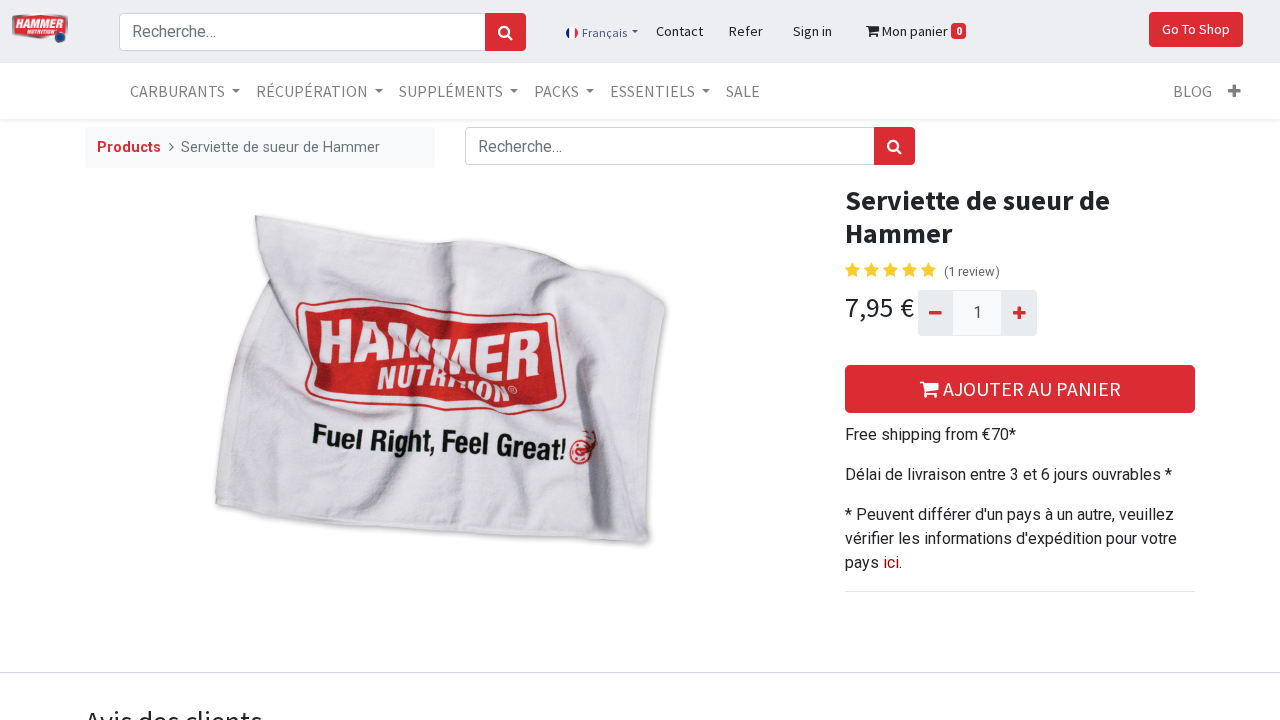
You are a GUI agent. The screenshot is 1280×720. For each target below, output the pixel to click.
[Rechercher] (505, 32)
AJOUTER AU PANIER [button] (1030, 388)
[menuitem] (743, 91)
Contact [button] (679, 31)
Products (129, 147)
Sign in (812, 31)
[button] (1234, 91)
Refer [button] (746, 31)
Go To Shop (1196, 29)
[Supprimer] (935, 313)
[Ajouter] (1018, 313)
